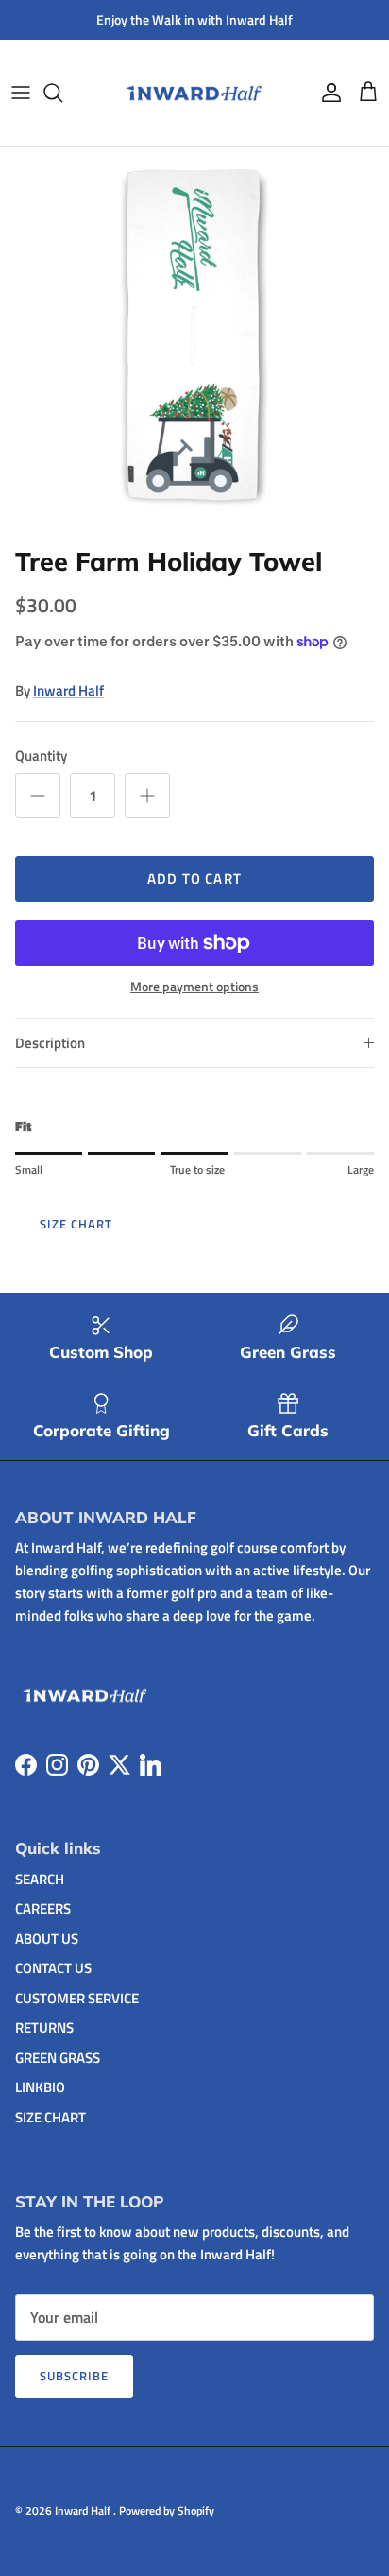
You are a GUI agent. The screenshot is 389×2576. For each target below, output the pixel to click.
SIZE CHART (76, 1224)
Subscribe (74, 2376)
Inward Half (68, 690)
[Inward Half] (195, 93)
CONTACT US (53, 1968)
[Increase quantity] (147, 796)
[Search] (62, 93)
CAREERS (43, 1908)
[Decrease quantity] (38, 796)
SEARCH (40, 1879)
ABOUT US (47, 1939)
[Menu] (21, 93)
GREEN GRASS (58, 2058)
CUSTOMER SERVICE (77, 1998)
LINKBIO (40, 2087)
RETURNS (44, 2027)
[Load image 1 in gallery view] (194, 342)
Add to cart (194, 878)
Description (50, 1043)
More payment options (194, 987)
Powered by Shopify (167, 2510)
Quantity (41, 756)
